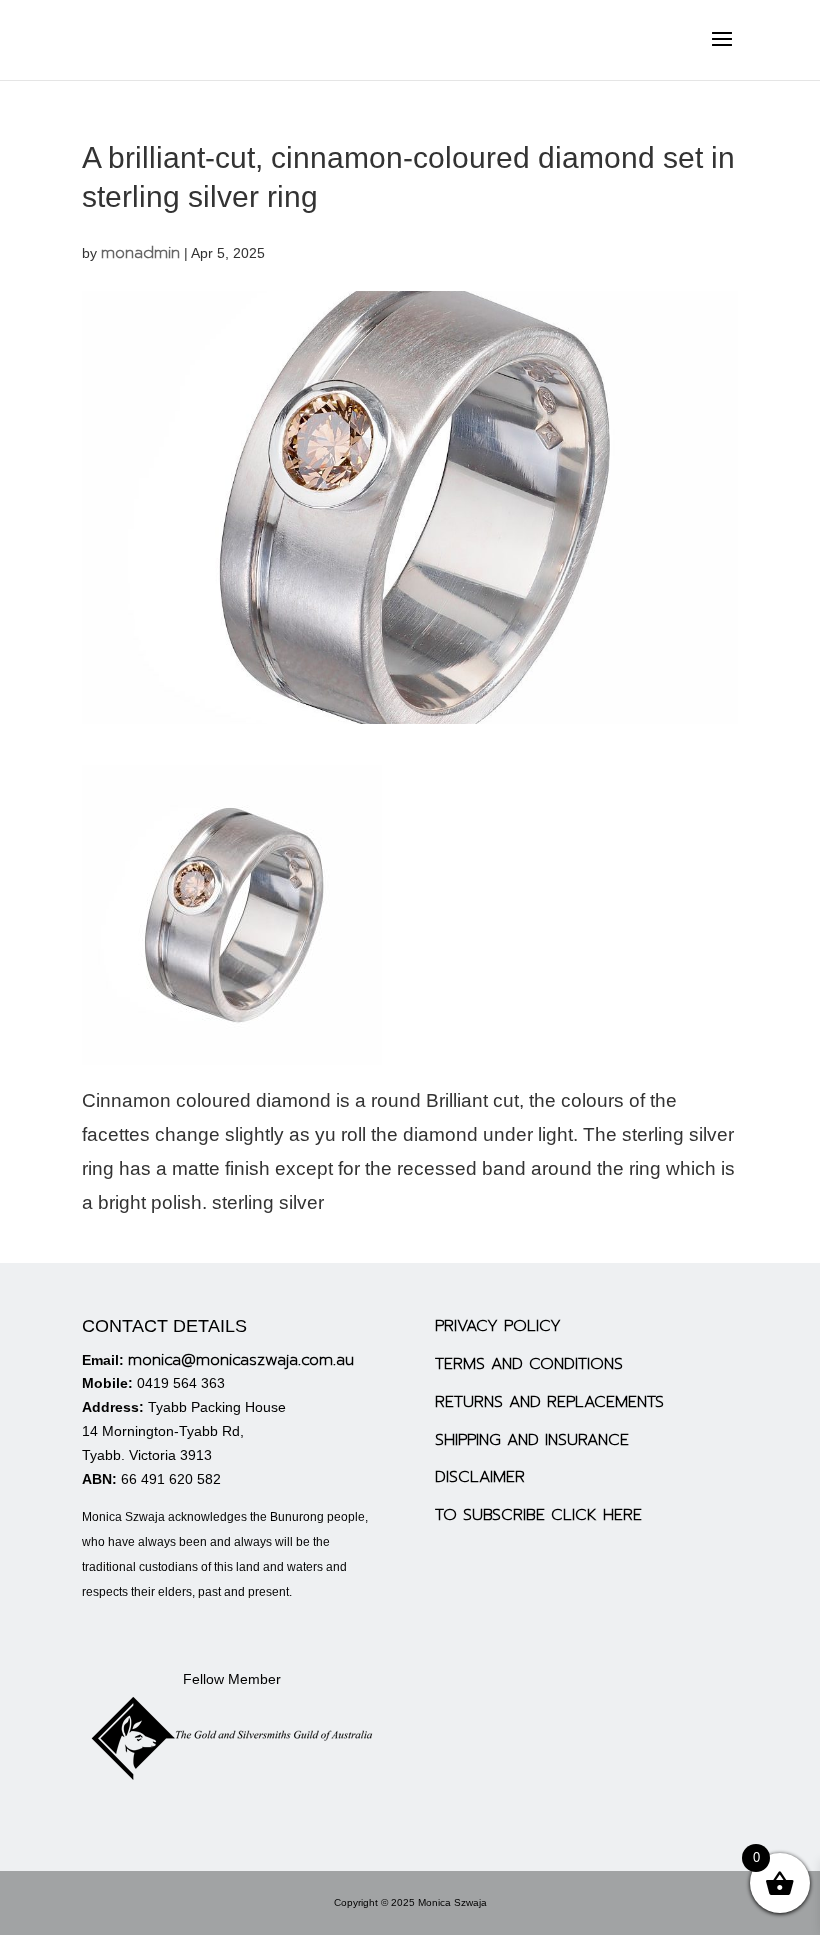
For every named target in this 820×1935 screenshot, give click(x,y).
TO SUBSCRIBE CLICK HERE (538, 1515)
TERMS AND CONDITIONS (529, 1364)
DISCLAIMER (480, 1477)
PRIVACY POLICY (498, 1326)
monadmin (140, 253)
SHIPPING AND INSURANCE (532, 1440)
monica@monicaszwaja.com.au (241, 1360)
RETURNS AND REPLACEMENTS (549, 1402)
